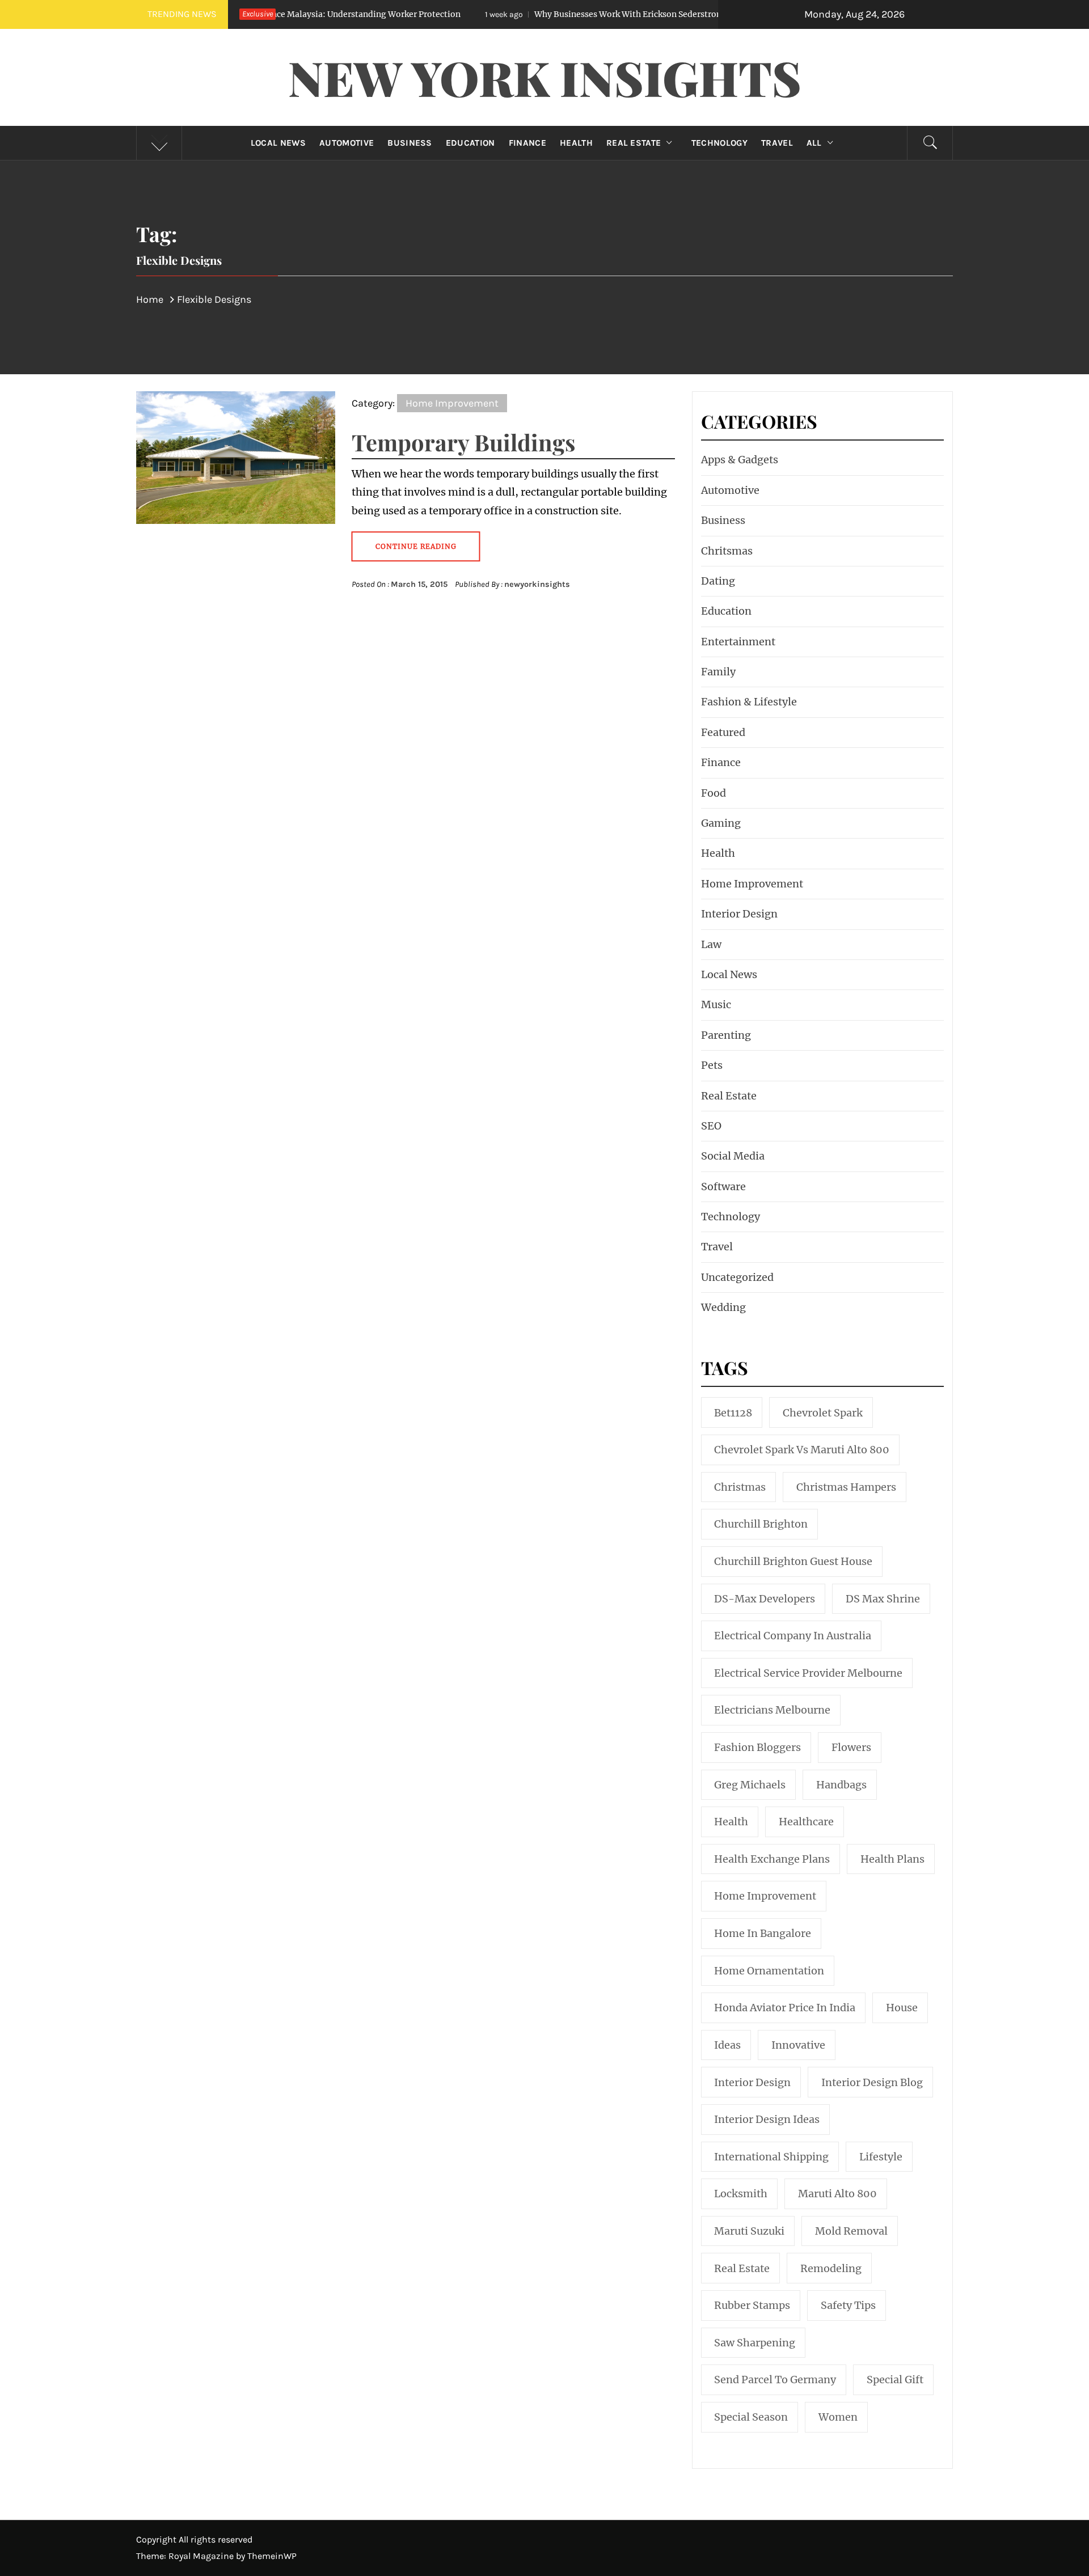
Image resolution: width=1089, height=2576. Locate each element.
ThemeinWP (272, 2556)
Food (714, 793)
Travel (777, 143)
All (814, 143)
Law (711, 944)
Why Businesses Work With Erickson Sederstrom (525, 14)
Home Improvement (452, 403)
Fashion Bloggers (757, 1747)
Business (410, 143)
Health (576, 143)
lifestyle (881, 2157)
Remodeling (831, 2268)
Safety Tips (848, 2305)
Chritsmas (727, 551)
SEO (711, 1126)
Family (718, 672)
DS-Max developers (765, 1599)
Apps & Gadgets (740, 460)
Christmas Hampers (846, 1487)
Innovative (798, 2045)
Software (723, 1187)
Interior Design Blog (872, 2082)
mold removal (851, 2231)
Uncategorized (737, 1277)
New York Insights (545, 77)
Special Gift (895, 2380)
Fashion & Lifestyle (749, 702)
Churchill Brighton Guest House (793, 1561)
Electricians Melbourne (772, 1710)
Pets (712, 1065)
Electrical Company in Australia (793, 1636)
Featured (723, 732)
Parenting (726, 1035)
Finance (527, 143)
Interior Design (739, 914)
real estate (742, 2268)
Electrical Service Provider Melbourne (808, 1673)
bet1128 (733, 1413)
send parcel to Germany (775, 2380)
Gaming (721, 823)
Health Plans (892, 1859)
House (902, 2008)
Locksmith (741, 2194)
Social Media (733, 1156)
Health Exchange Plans (772, 1859)
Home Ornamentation (769, 1971)
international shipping (771, 2157)
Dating (718, 581)
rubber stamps (752, 2305)
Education (470, 143)
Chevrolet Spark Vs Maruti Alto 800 (802, 1450)
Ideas (727, 2045)
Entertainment (738, 642)
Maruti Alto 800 (837, 2194)
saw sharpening (755, 2343)
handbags (841, 1785)
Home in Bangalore (763, 1933)
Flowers (851, 1747)
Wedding (723, 1307)
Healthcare (806, 1822)
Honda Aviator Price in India (785, 2008)
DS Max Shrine (883, 1599)
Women (838, 2417)
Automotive (347, 143)
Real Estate (634, 143)
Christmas (740, 1487)
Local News (278, 143)
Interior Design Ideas (767, 2119)
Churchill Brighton (761, 1524)
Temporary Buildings (463, 442)
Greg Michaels (750, 1785)
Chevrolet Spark (823, 1413)
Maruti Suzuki (749, 2231)
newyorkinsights (537, 584)
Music (716, 1004)
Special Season (751, 2417)
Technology (719, 143)
